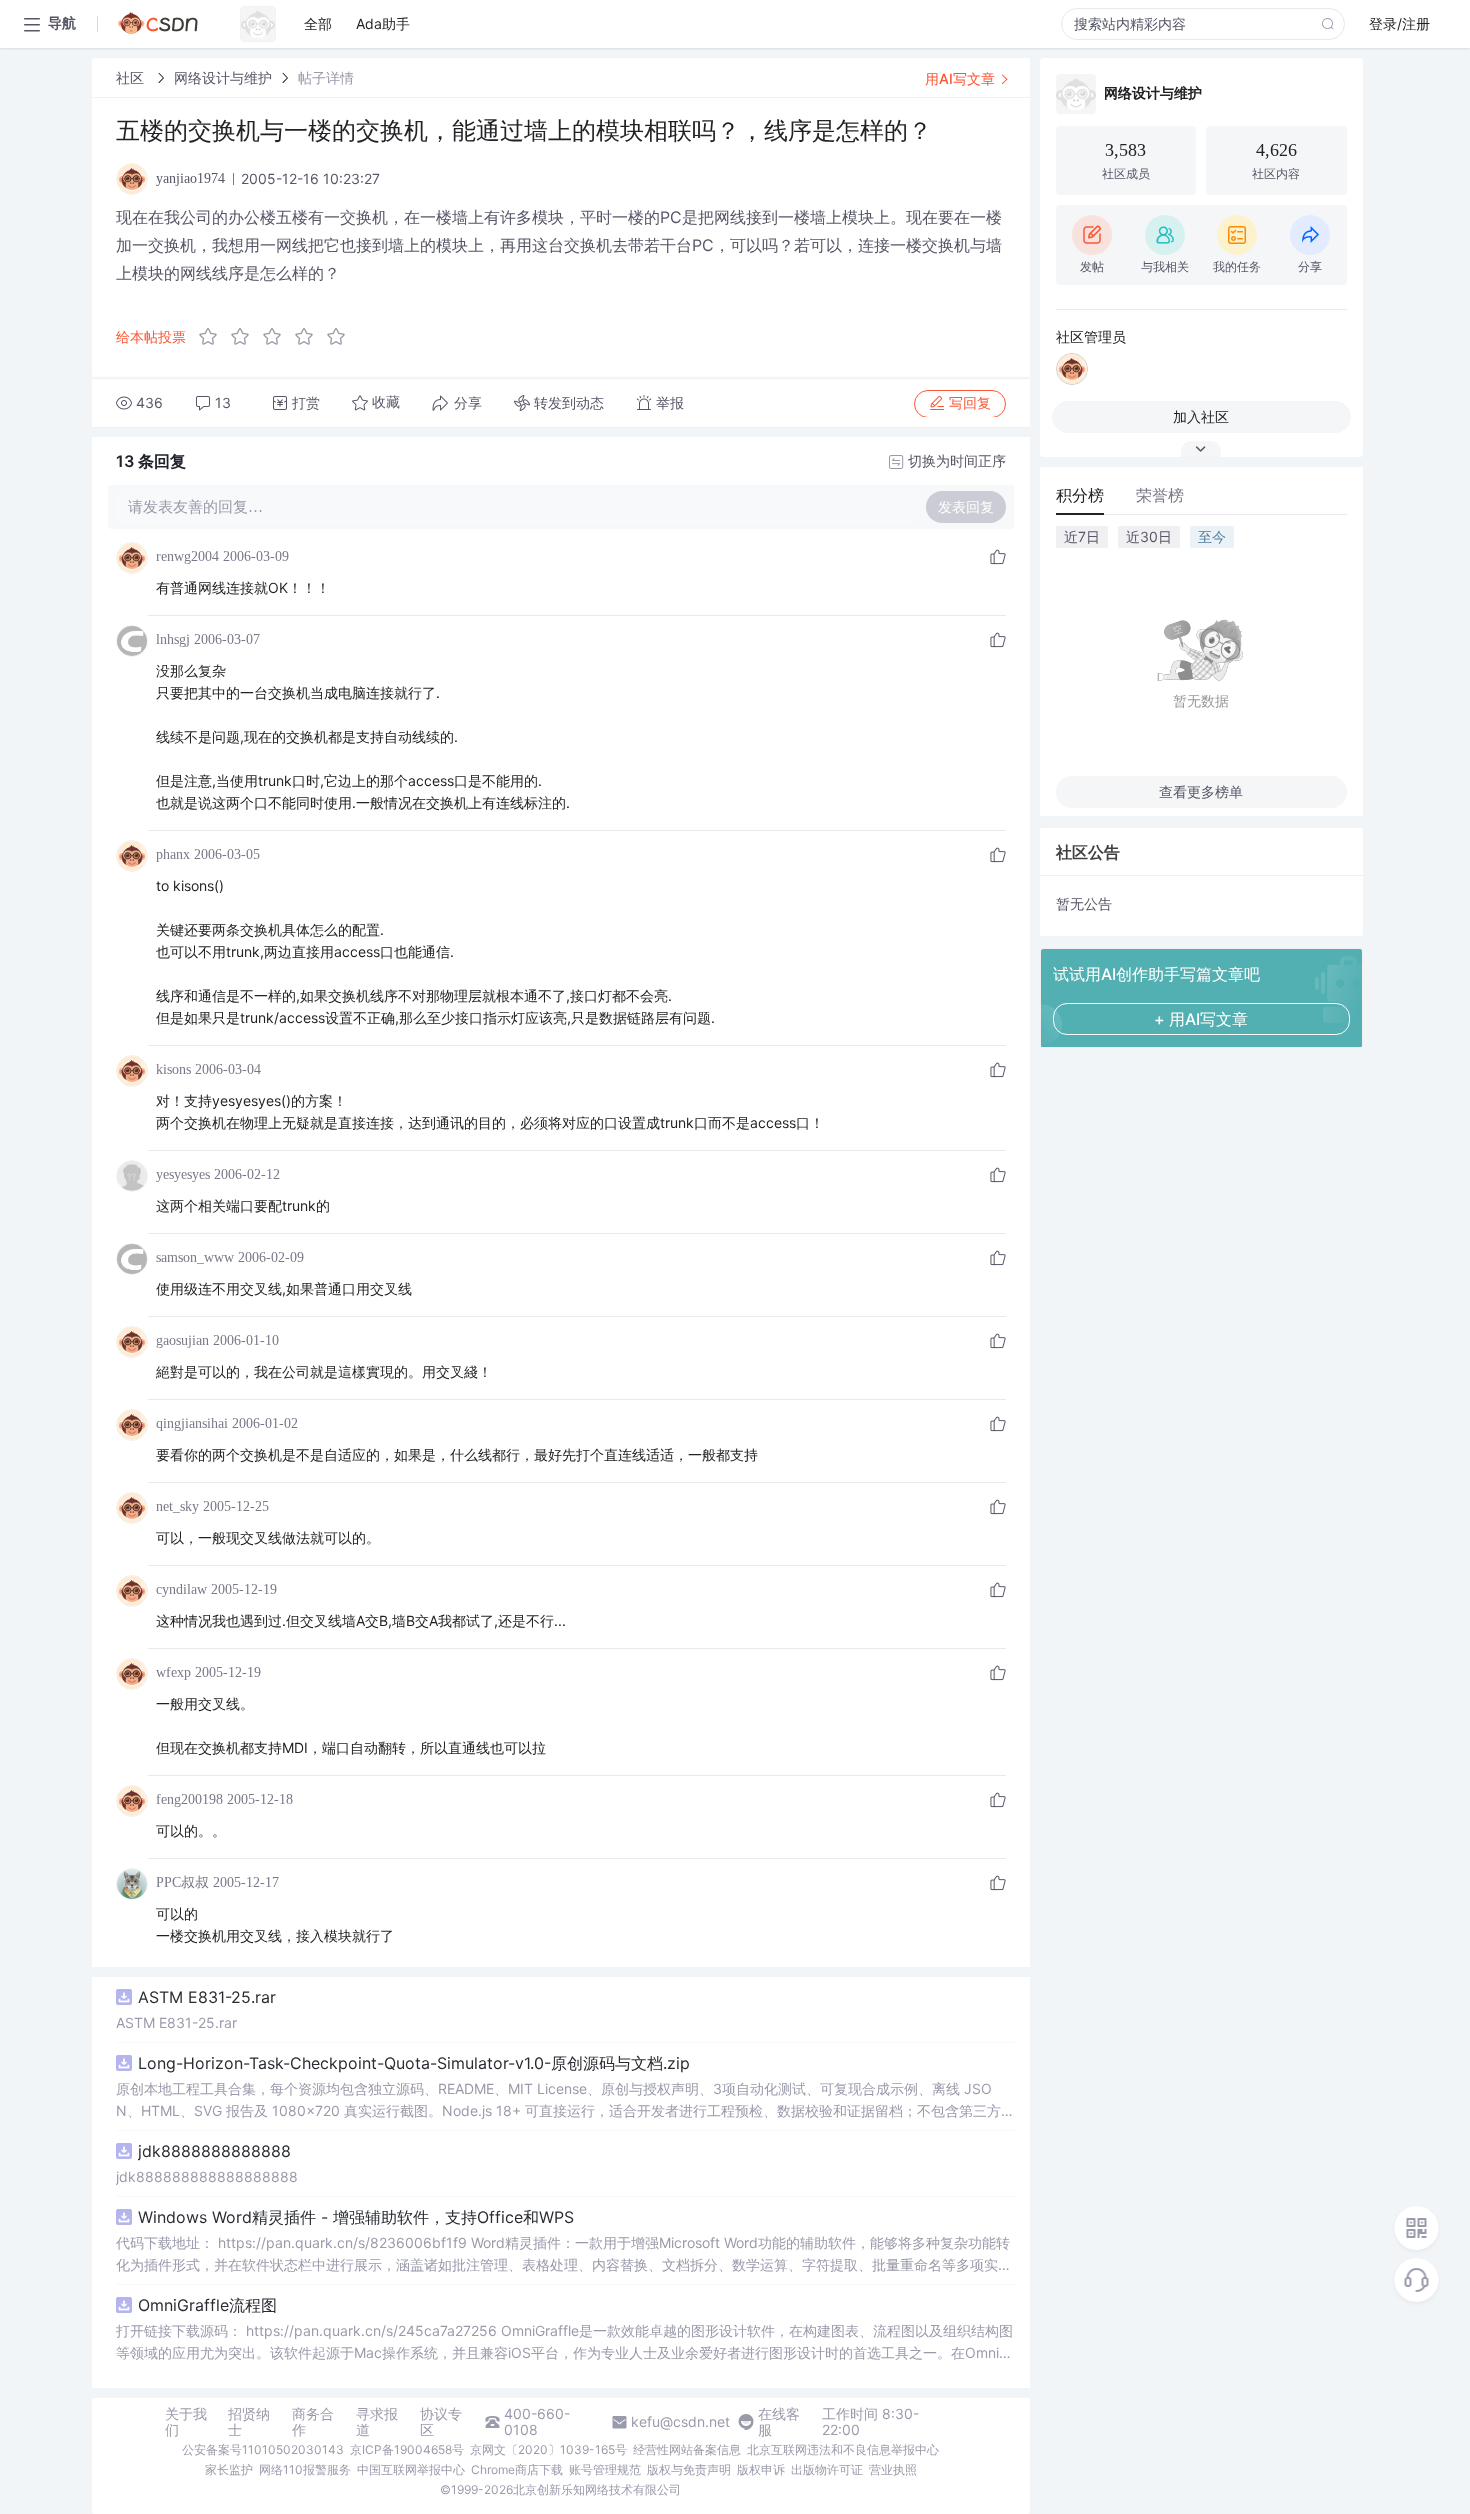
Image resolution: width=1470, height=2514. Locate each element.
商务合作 (313, 2422)
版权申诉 (761, 2469)
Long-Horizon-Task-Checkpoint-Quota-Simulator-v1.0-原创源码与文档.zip (414, 2063)
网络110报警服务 (305, 2469)
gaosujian (182, 1340)
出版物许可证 (827, 2469)
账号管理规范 (605, 2469)
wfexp (173, 1672)
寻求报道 (377, 2422)
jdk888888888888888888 (207, 2176)
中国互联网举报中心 (411, 2469)
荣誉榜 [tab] (1160, 495)
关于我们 (186, 2422)
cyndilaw (181, 1589)
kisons (173, 1069)
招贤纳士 (249, 2422)
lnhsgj (173, 639)
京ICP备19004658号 (407, 2449)
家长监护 (229, 2469)
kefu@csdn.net (680, 2422)
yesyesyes (183, 1174)
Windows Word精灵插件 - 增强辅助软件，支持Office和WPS (356, 2217)
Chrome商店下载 (517, 2469)
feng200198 (189, 1799)
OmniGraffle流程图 (207, 2305)
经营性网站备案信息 (687, 2449)
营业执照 (893, 2469)
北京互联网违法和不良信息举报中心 (843, 2449)
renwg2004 (187, 556)
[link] (132, 77)
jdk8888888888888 (214, 2151)
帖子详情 (326, 77)
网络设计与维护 (223, 77)
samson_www (195, 1257)
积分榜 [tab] (1080, 495)
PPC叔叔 (182, 1882)
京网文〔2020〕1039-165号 (548, 2449)
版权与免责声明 (689, 2469)
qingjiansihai (192, 1423)
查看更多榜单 (1201, 791)
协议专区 (441, 2422)
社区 (132, 77)
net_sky (177, 1506)
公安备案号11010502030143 (263, 2449)
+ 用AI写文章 (1201, 1019)
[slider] (278, 337)
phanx (173, 854)
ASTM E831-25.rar (207, 1997)
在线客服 (779, 2422)
